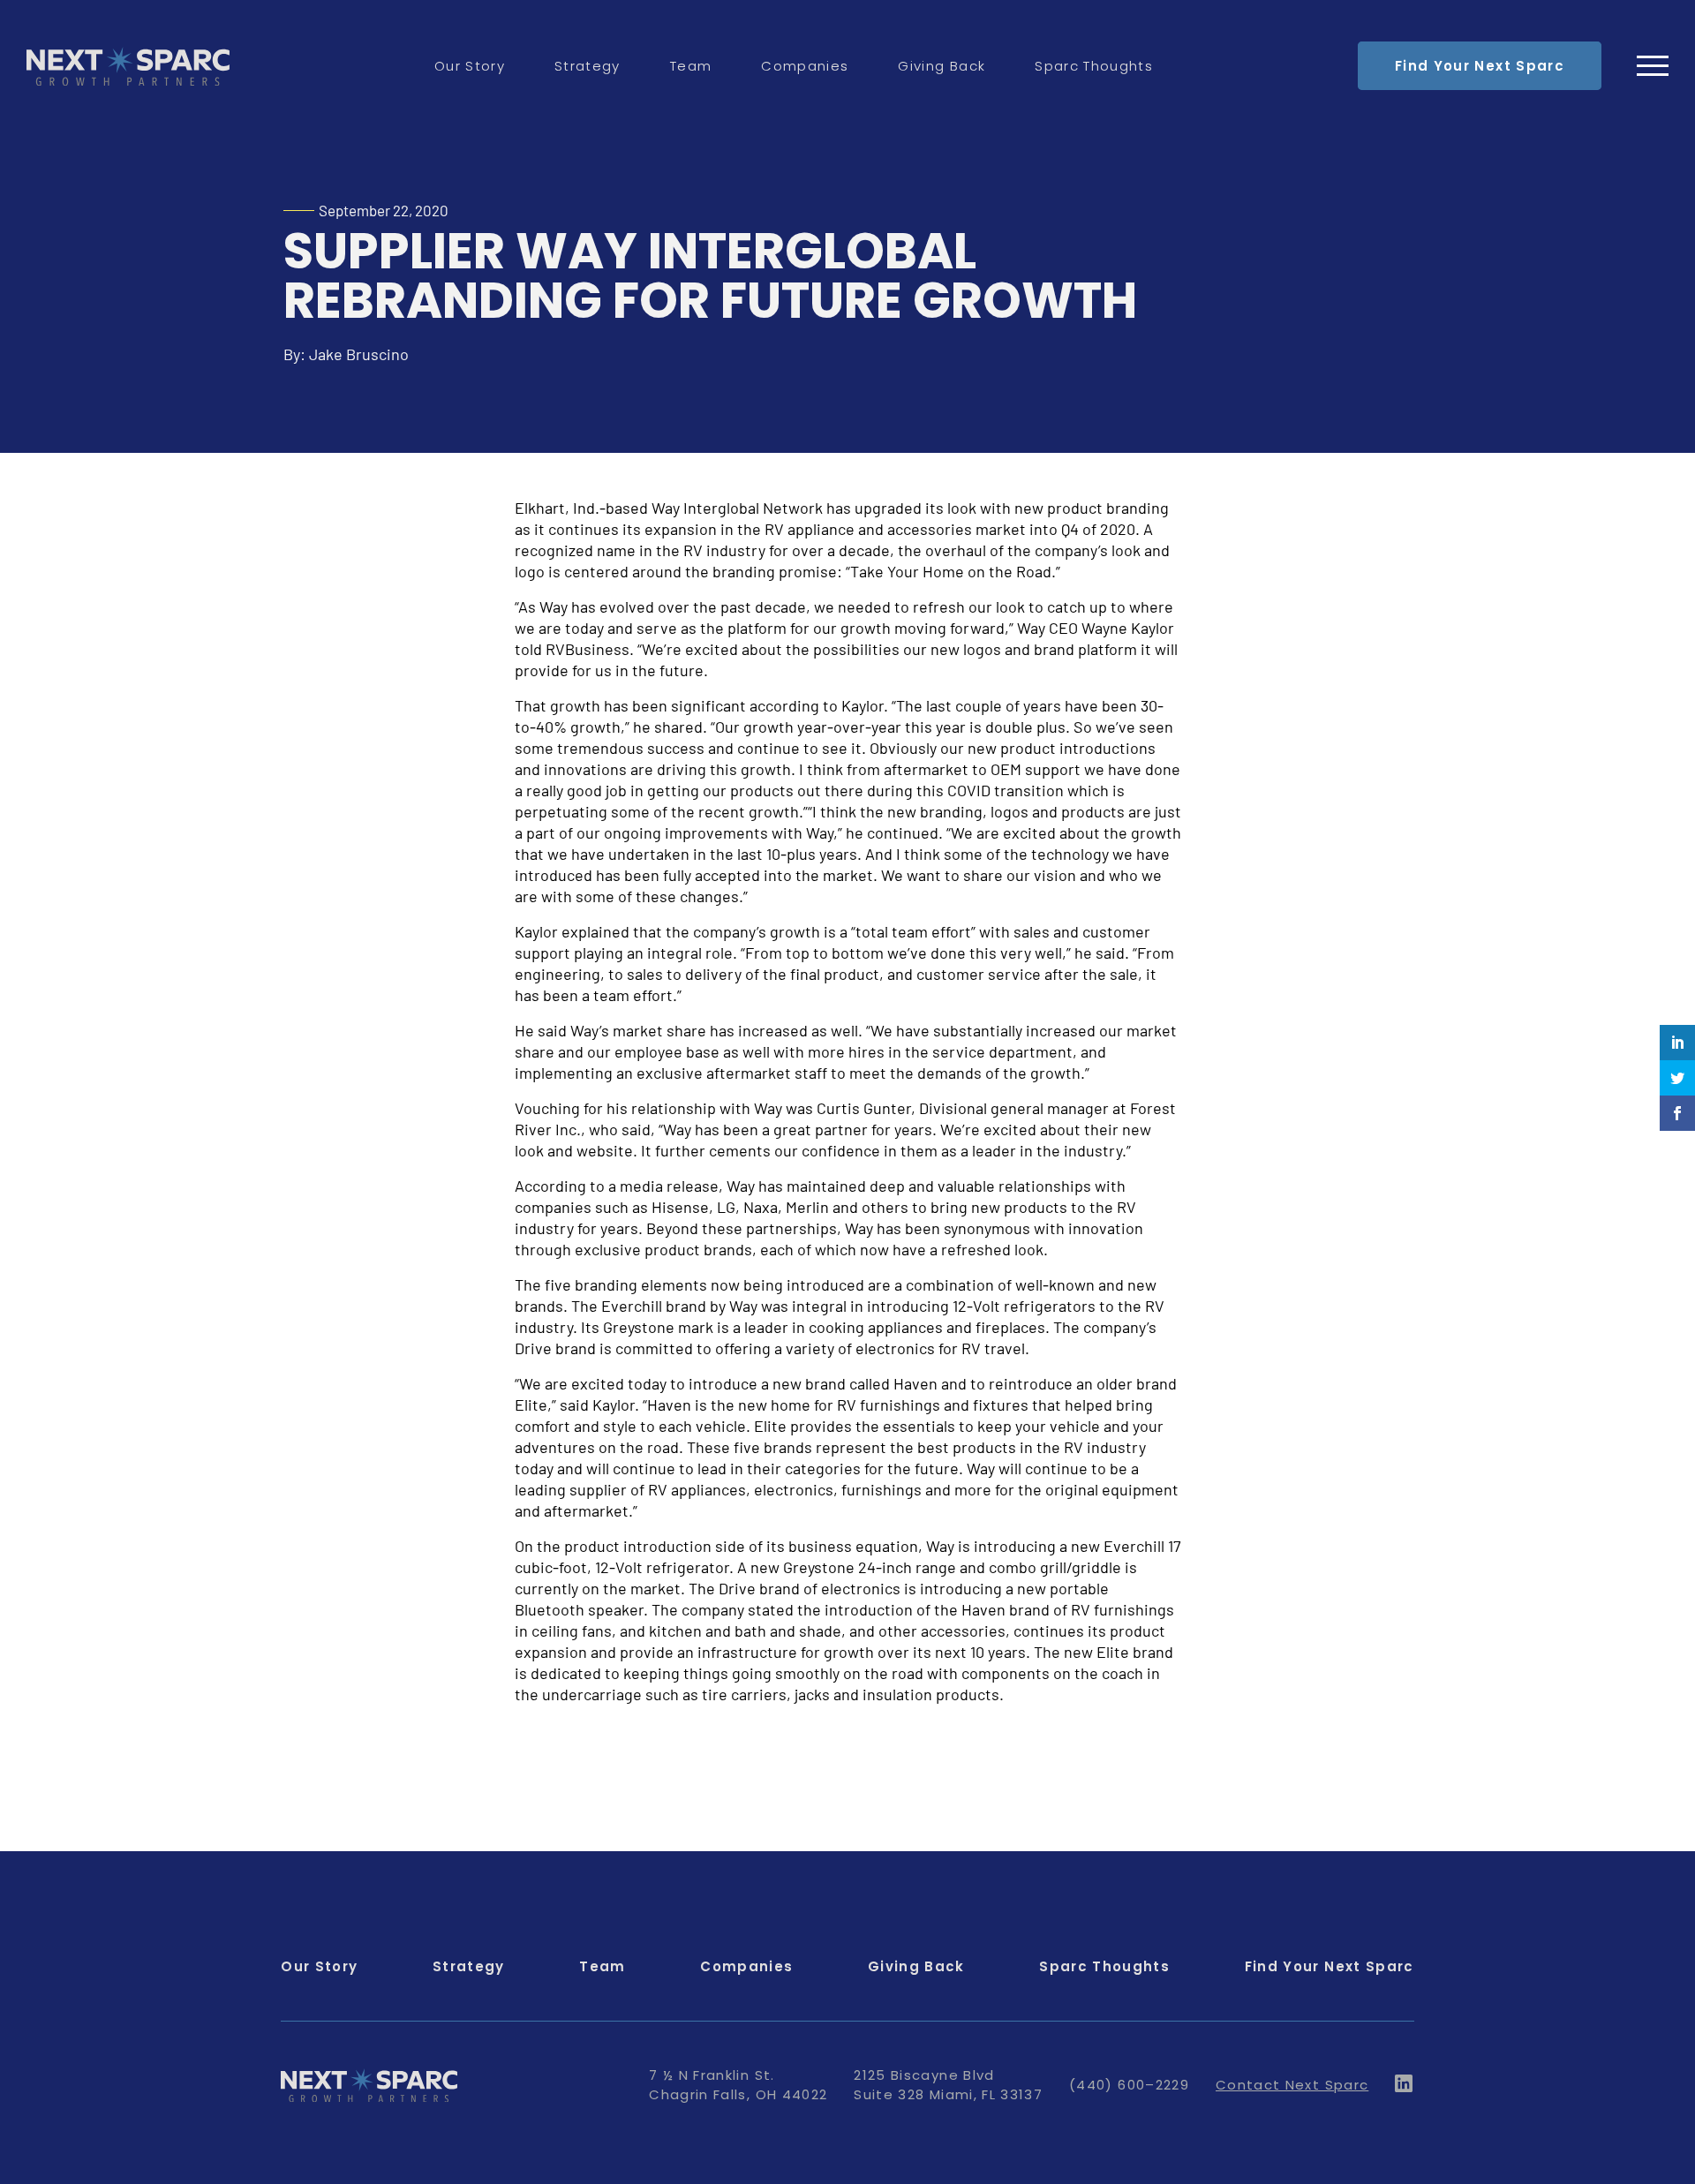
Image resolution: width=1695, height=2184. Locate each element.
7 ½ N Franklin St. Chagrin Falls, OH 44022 (738, 2085)
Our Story (470, 66)
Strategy (588, 66)
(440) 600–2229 (1129, 2085)
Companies (805, 66)
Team (691, 66)
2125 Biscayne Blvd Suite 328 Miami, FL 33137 (948, 2085)
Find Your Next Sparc (1480, 66)
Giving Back (942, 66)
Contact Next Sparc (1292, 2085)
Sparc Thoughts (1094, 66)
